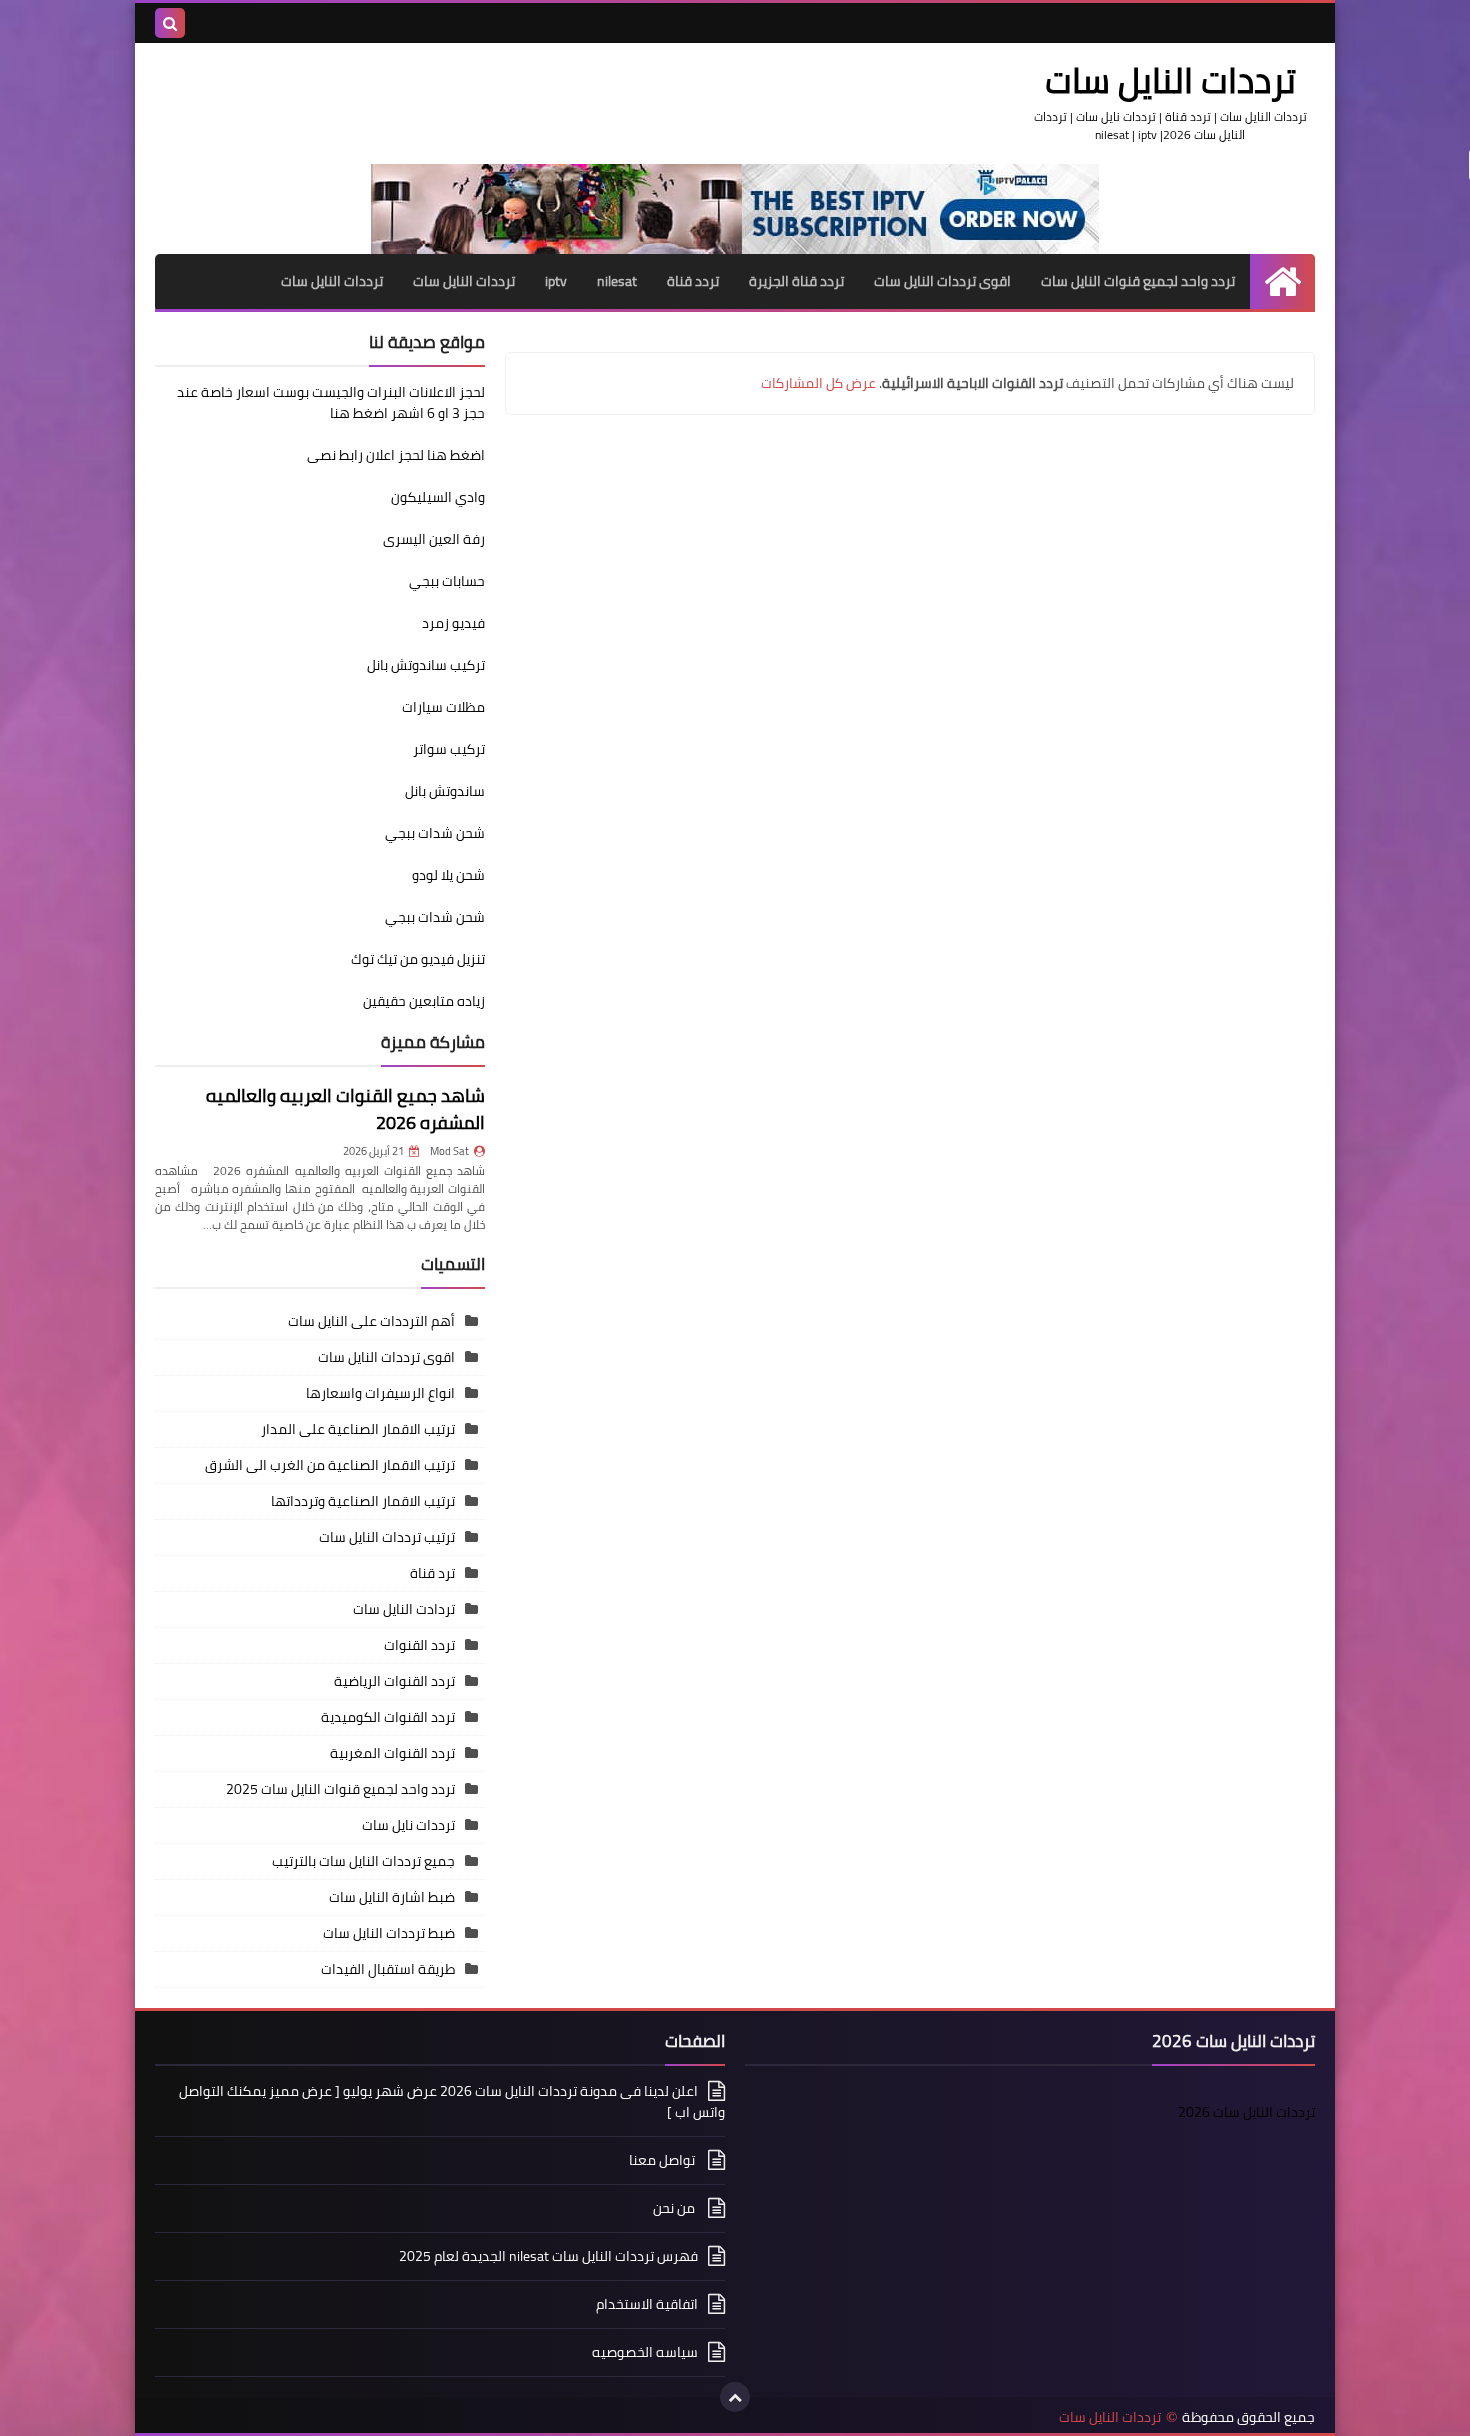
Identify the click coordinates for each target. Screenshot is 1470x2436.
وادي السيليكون (438, 497)
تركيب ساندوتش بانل (426, 665)
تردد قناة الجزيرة (796, 281)
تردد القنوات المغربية (392, 1753)
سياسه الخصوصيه (645, 2352)
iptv (556, 281)
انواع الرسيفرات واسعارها (380, 1393)
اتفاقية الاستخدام (647, 2304)
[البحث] (170, 23)
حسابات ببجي (447, 581)
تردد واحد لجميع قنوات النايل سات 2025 (340, 1789)
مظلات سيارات (443, 707)
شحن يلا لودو (448, 875)
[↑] (735, 2397)
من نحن (675, 2208)
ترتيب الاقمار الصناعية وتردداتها (363, 1501)
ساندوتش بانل (445, 791)
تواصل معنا (663, 2160)
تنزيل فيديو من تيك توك (418, 959)
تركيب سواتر (449, 749)
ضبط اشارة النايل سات (392, 1897)
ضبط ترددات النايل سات (389, 1933)
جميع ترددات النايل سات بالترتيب (363, 1861)
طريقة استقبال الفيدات (388, 1969)
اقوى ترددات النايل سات (942, 281)
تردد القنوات (419, 1645)
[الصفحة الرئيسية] (1282, 281)
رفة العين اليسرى (434, 539)
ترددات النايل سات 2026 (1246, 2112)
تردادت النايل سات (404, 1609)
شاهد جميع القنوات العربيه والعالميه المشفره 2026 (345, 1109)
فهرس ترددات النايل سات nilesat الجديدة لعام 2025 (548, 2256)
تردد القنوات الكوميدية (388, 1717)
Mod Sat (449, 1151)
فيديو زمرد (453, 623)
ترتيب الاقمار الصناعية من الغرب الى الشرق (330, 1465)
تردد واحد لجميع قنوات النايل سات (1138, 281)
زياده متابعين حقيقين (424, 1001)
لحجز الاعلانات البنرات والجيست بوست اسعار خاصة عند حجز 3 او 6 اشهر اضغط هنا (331, 402)
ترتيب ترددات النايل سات (387, 1537)
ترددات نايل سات (408, 1825)
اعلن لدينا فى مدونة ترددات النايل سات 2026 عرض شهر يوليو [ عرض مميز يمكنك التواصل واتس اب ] (452, 2103)
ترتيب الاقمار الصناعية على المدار (358, 1429)
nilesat (617, 281)
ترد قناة (432, 1573)
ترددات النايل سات (464, 281)
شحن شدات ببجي (435, 833)
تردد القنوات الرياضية (394, 1681)
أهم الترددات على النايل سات (371, 1321)
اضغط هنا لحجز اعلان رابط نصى (396, 455)
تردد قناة (693, 281)
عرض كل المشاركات (818, 383)
